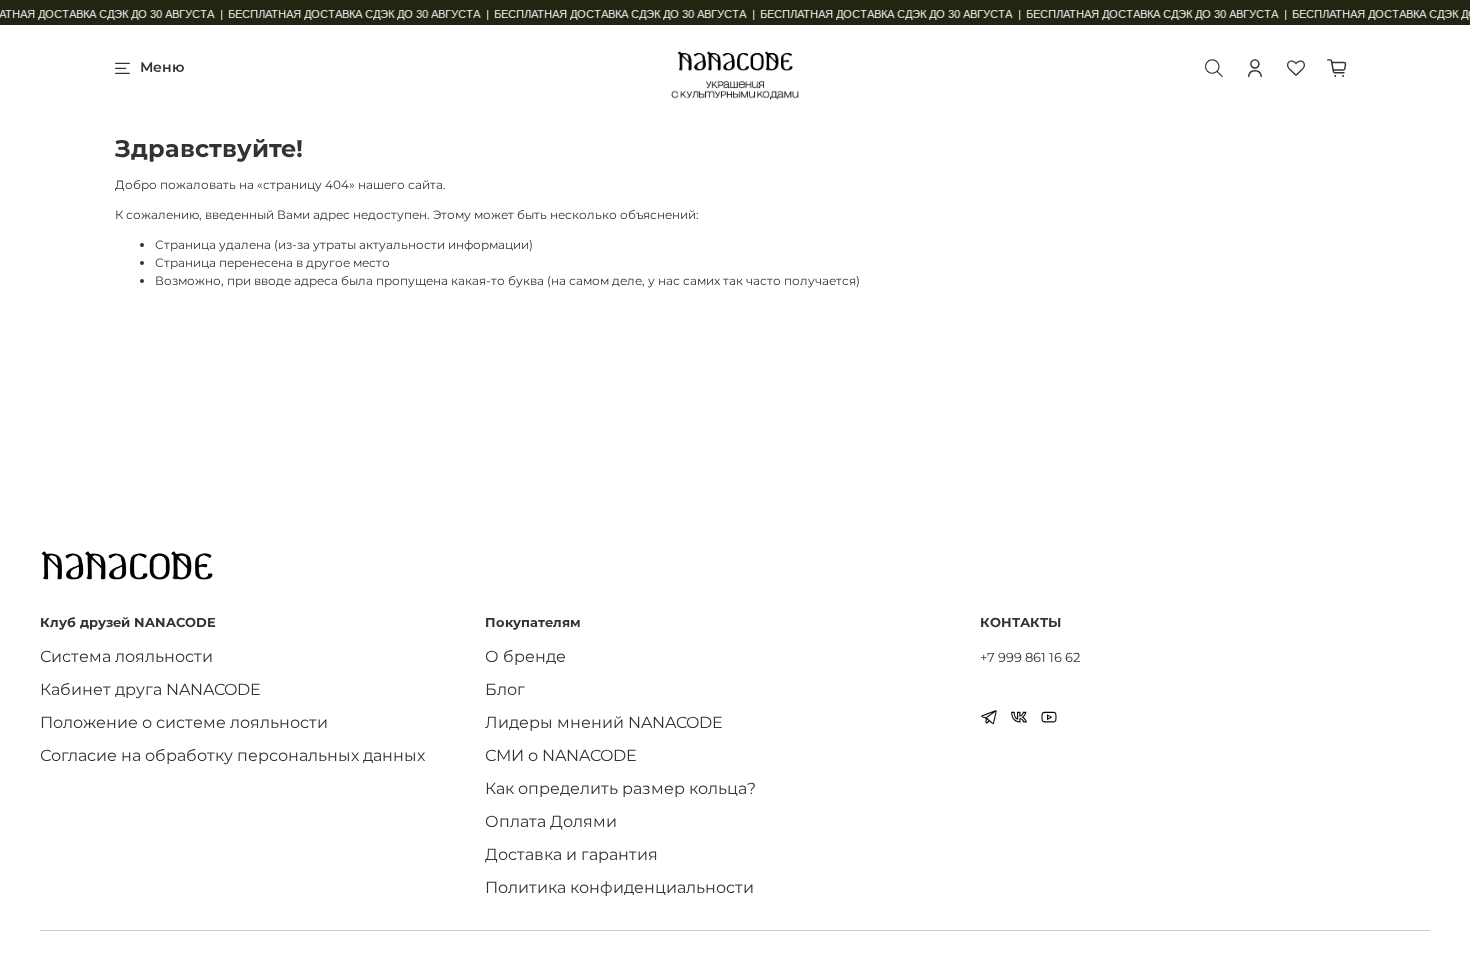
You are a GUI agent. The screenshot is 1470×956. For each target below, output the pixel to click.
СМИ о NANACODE (561, 755)
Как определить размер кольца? (620, 788)
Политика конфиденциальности (619, 887)
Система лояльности (126, 656)
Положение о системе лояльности (184, 722)
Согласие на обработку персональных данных (232, 755)
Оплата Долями (551, 821)
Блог (505, 689)
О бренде (525, 656)
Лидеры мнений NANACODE (604, 722)
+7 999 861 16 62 (1030, 657)
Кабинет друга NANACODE (150, 689)
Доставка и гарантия (571, 854)
